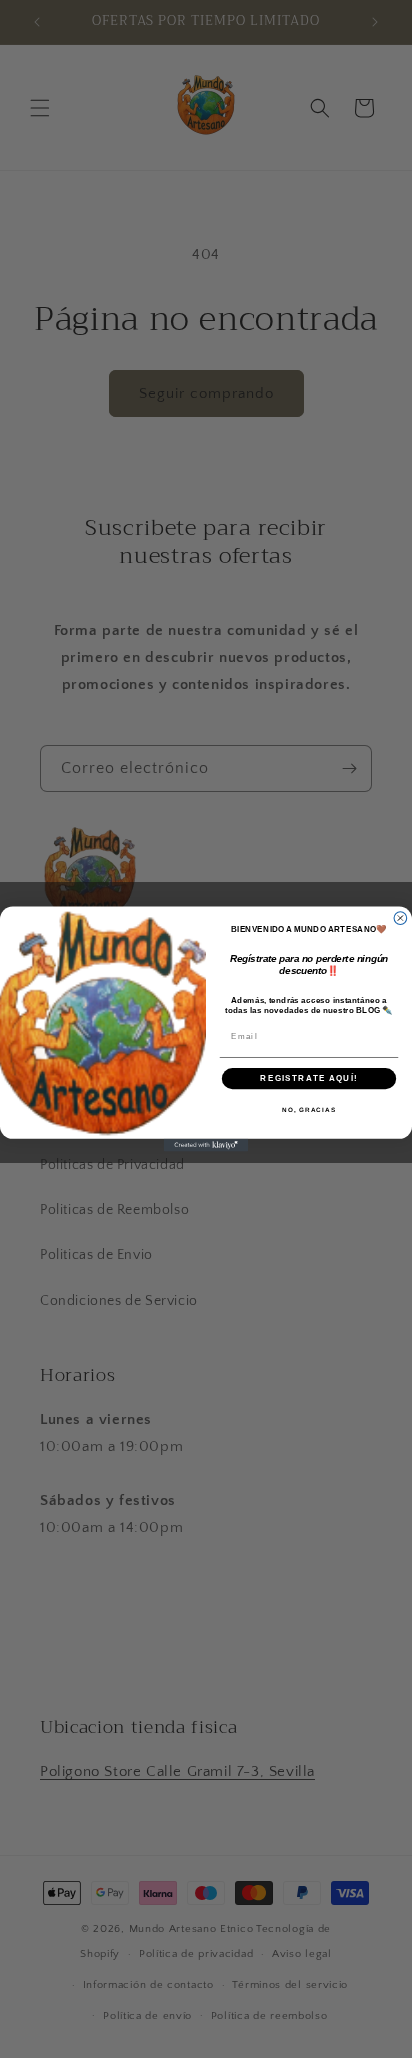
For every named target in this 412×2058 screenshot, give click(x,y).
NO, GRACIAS (309, 1110)
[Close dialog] (400, 918)
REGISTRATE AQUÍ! (308, 1078)
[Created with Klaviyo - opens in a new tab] (206, 1145)
